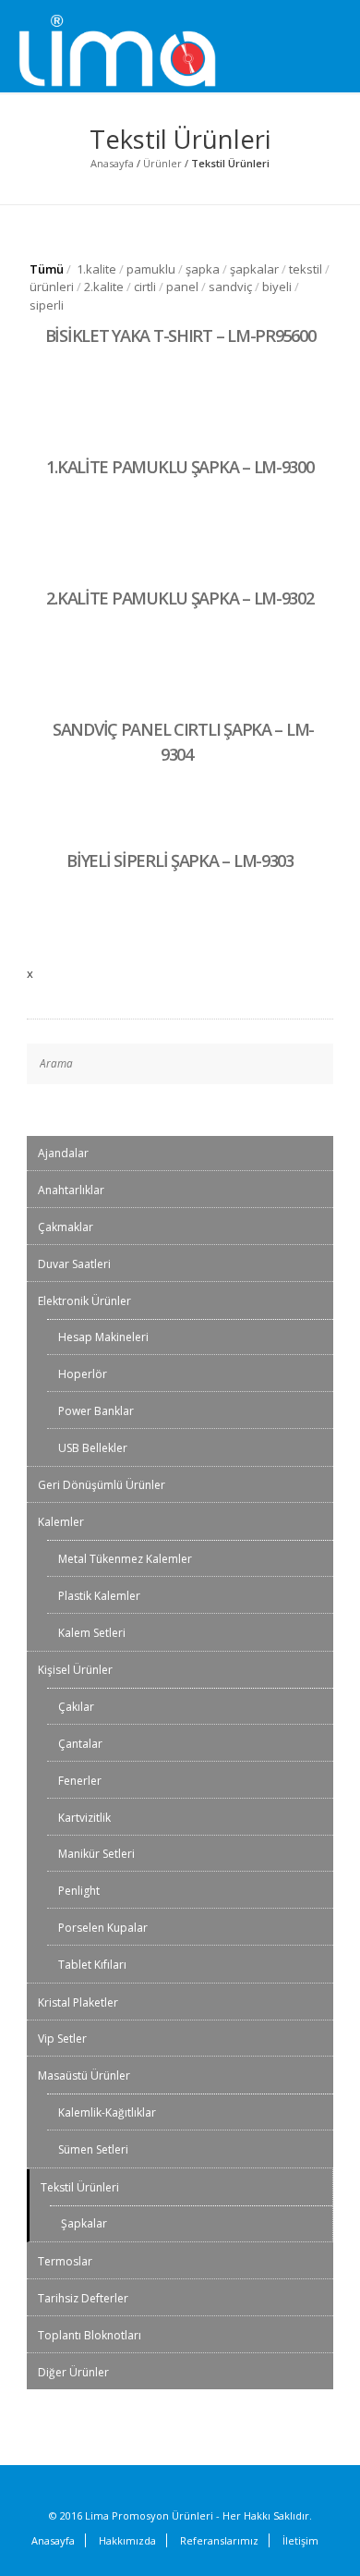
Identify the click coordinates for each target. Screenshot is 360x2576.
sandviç (230, 287)
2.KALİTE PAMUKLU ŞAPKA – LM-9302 (180, 598)
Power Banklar (96, 1411)
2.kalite (104, 287)
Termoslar (65, 2261)
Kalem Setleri (92, 1633)
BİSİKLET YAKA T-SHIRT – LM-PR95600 (180, 336)
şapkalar (254, 269)
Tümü (47, 269)
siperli (47, 305)
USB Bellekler (93, 1448)
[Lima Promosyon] (138, 52)
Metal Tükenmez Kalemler (125, 1559)
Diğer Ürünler (73, 2372)
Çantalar (80, 1744)
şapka (203, 269)
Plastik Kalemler (99, 1596)
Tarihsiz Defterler (83, 2298)
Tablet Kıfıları (92, 1965)
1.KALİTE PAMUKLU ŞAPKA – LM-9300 (180, 467)
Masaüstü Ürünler (84, 2075)
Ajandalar (63, 1153)
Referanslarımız (219, 2540)
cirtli (145, 287)
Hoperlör (83, 1374)
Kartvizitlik (84, 1818)
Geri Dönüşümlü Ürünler (102, 1485)
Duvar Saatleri (74, 1264)
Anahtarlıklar (71, 1190)
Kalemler (61, 1522)
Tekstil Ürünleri (80, 2187)
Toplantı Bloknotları (90, 2335)
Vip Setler (62, 2039)
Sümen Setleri (93, 2149)
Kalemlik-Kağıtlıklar (107, 2112)
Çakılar (76, 1707)
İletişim (300, 2540)
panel (182, 287)
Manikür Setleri (96, 1854)
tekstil (306, 269)
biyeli (277, 287)
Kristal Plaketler (78, 2002)
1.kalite (96, 269)
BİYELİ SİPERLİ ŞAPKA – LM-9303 (180, 861)
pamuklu (151, 269)
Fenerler (80, 1781)
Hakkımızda (127, 2540)
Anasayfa (112, 163)
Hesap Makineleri (103, 1337)
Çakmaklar (66, 1227)
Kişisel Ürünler (75, 1670)
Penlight (79, 1891)
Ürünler (162, 163)
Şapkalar (84, 2223)
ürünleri (52, 287)
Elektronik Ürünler (84, 1301)
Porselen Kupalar (103, 1928)
